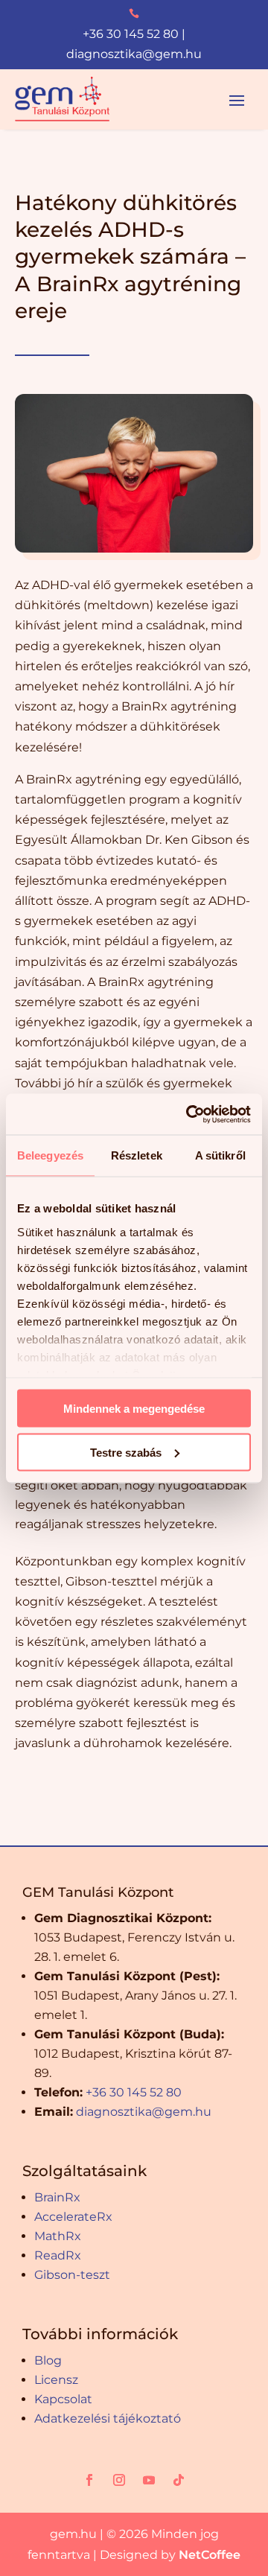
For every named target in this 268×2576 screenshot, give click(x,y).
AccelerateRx (73, 2217)
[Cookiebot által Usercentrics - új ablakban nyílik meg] (189, 1114)
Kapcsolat (63, 2399)
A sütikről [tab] (220, 1155)
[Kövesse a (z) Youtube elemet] (149, 2480)
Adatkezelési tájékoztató (108, 2418)
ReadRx (58, 2255)
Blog (48, 2360)
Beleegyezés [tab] (50, 1155)
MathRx (58, 2236)
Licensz (56, 2380)
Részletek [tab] (137, 1155)
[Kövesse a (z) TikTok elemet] (179, 2480)
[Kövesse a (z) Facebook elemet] (89, 2480)
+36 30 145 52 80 (131, 34)
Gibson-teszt (72, 2275)
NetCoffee (210, 2555)
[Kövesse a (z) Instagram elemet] (119, 2480)
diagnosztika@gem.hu (134, 54)
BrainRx (57, 2197)
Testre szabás (126, 1452)
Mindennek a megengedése (134, 1409)
